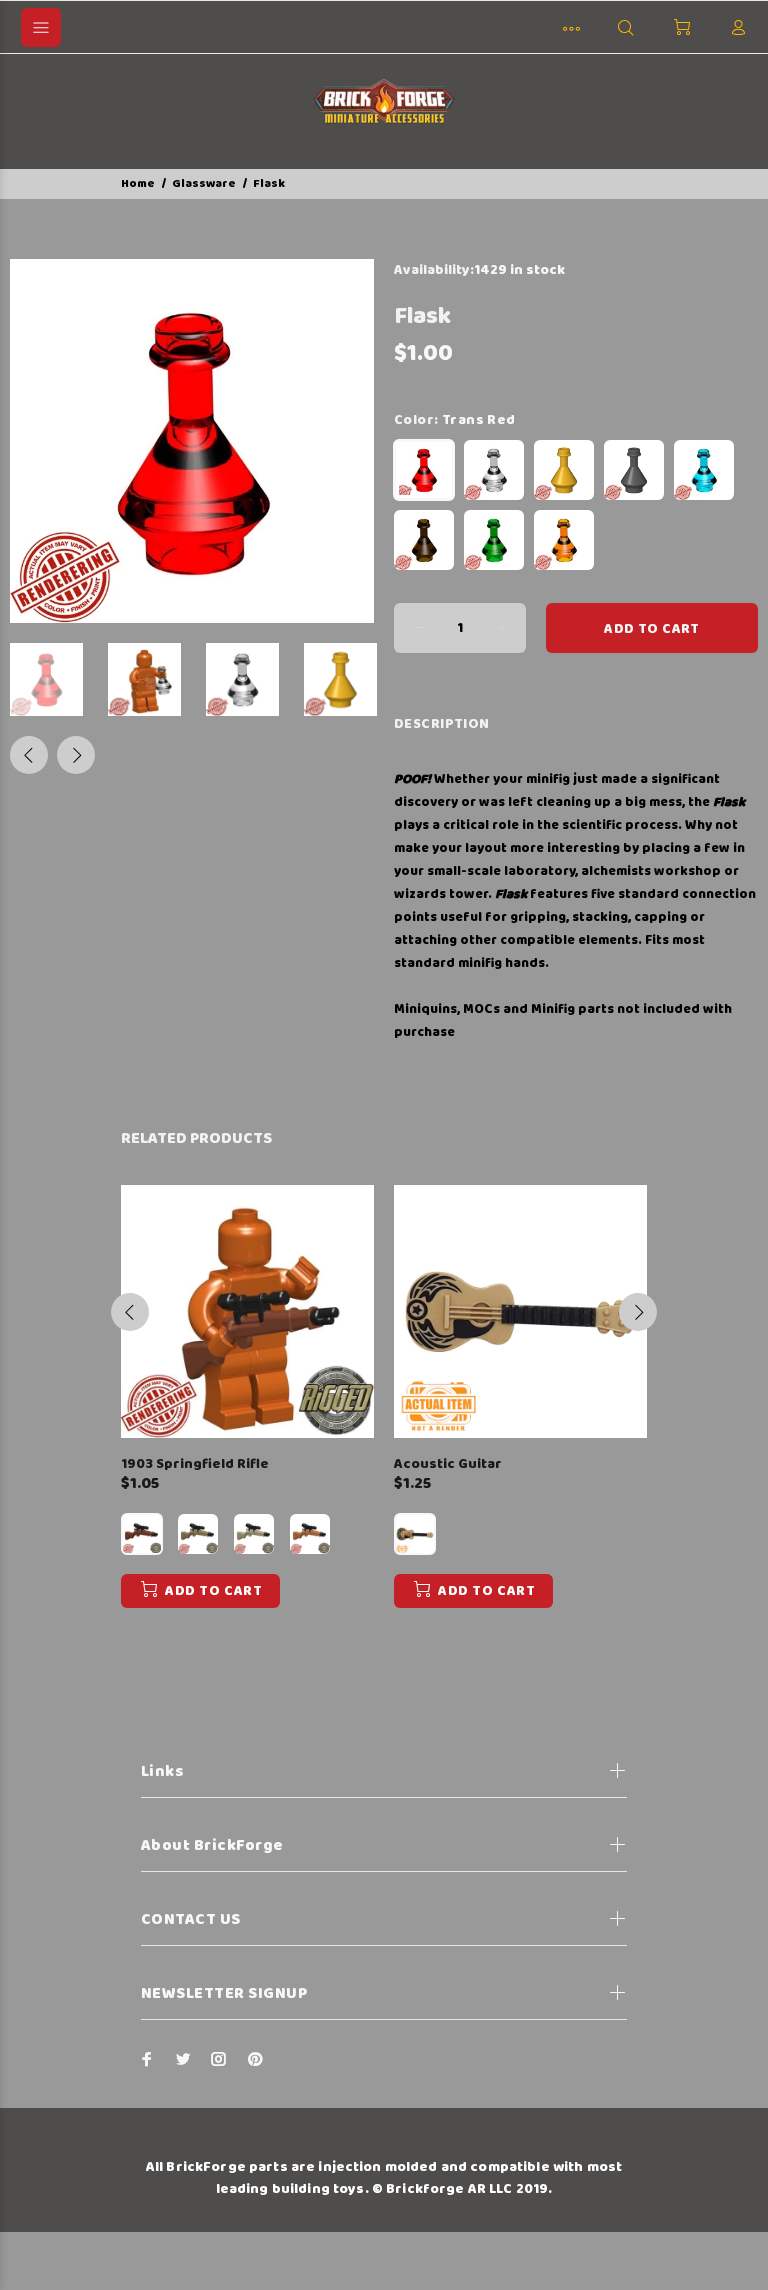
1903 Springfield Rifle (195, 1464)
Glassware (204, 183)
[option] (59, 679)
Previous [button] (29, 755)
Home (138, 183)
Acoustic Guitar (448, 1464)
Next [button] (76, 755)
